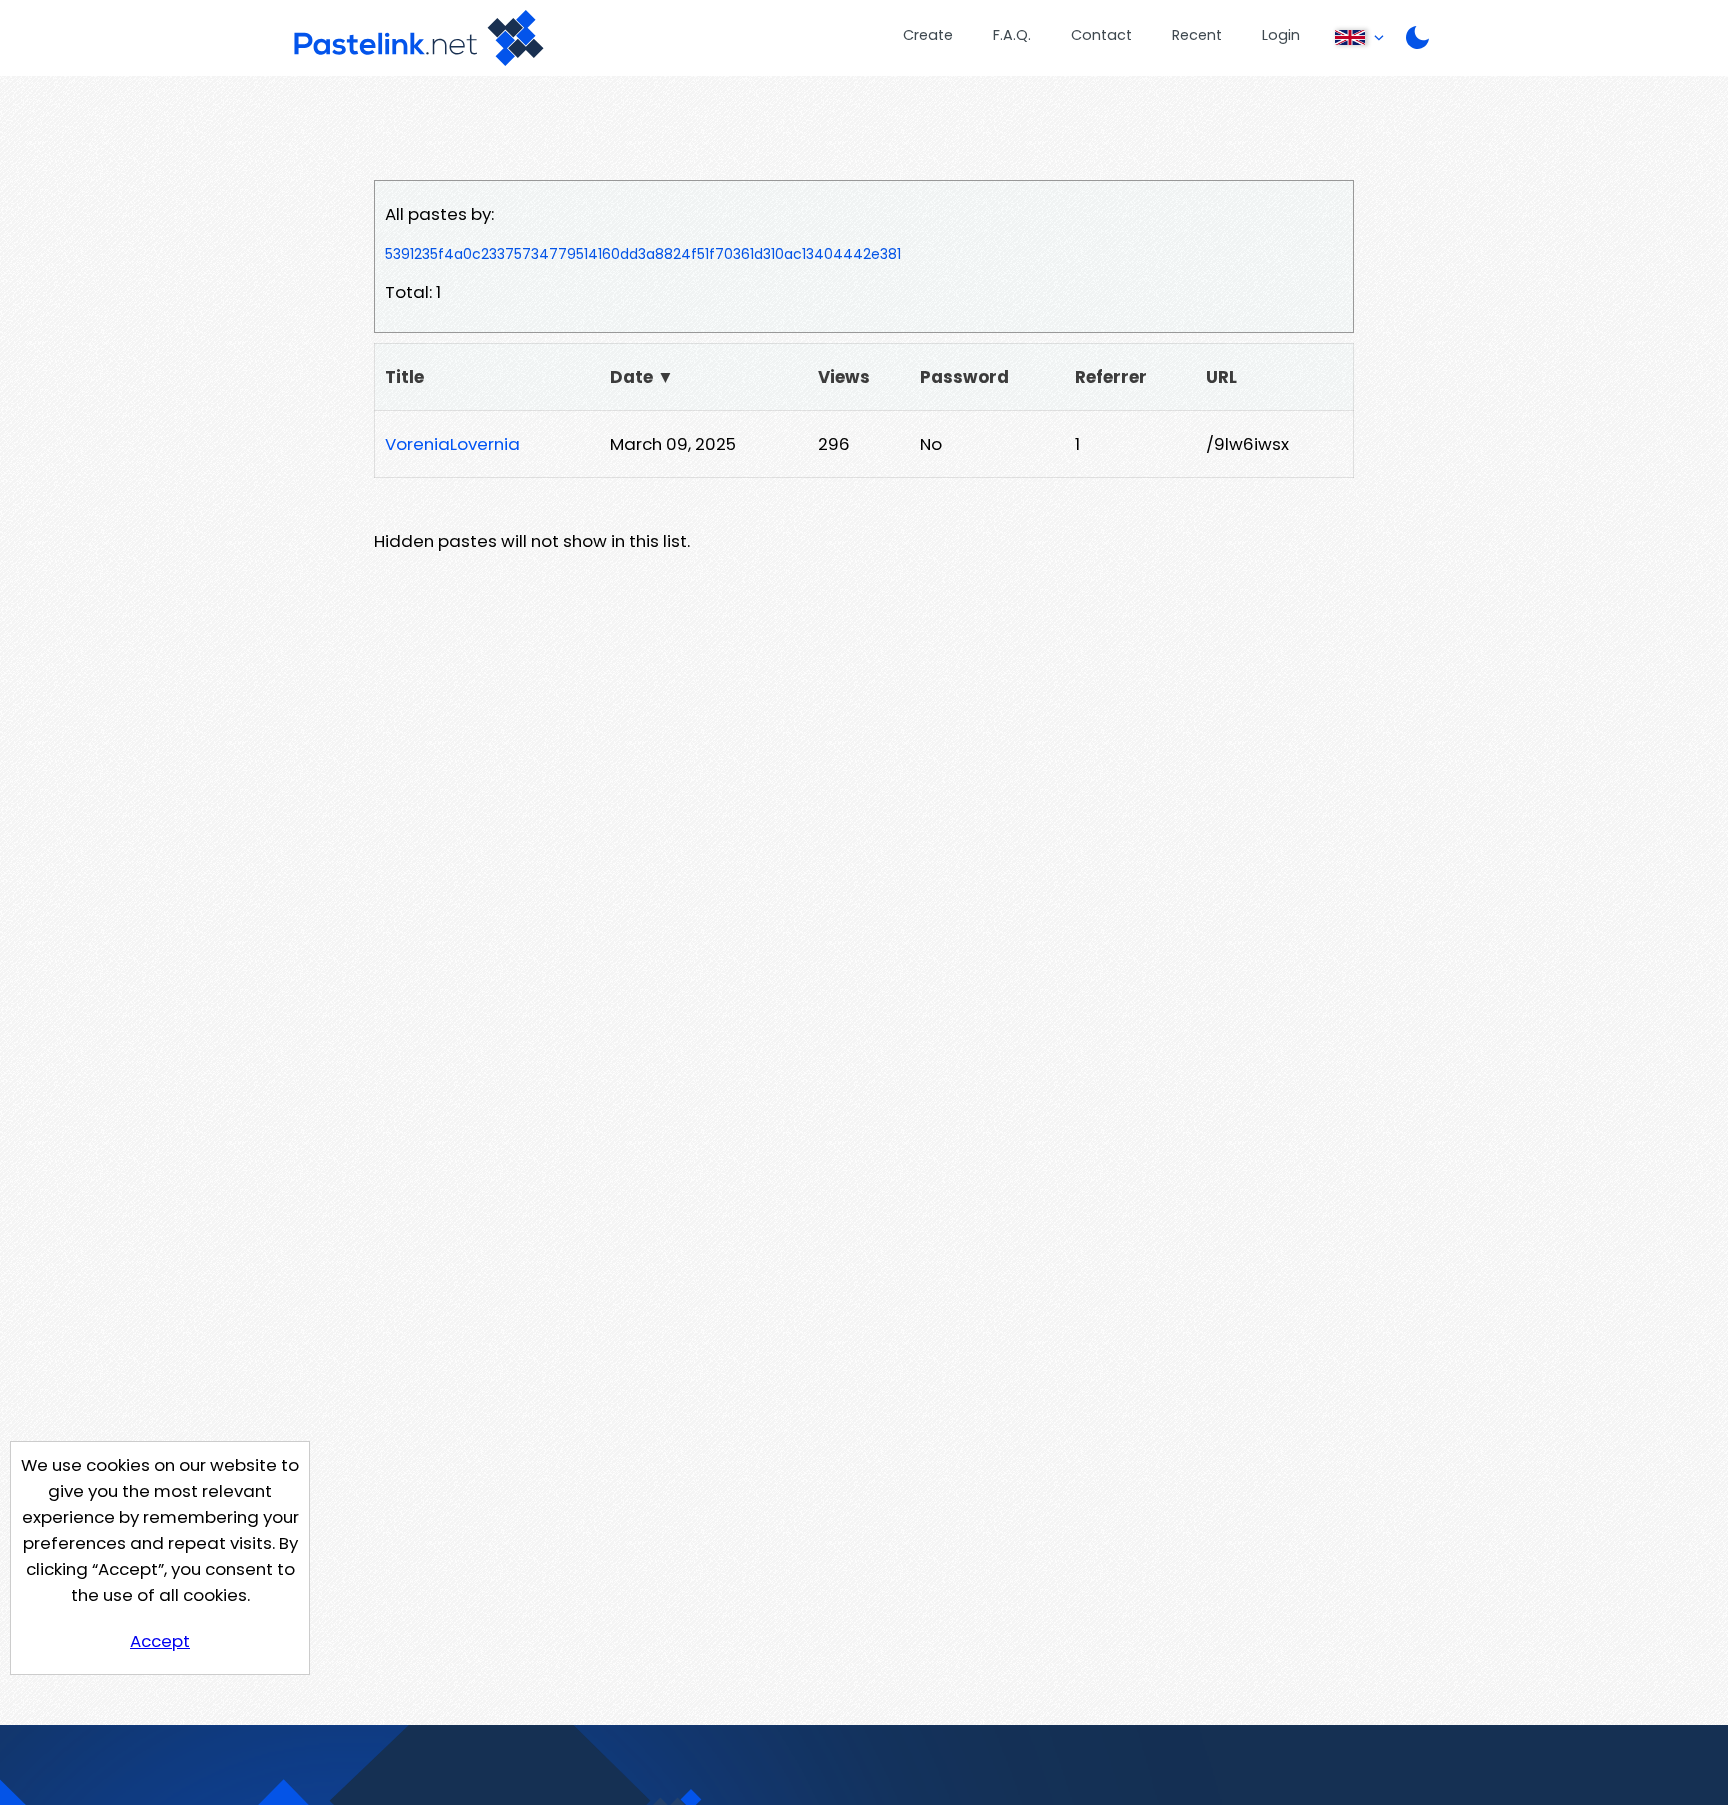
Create (928, 35)
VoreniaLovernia (452, 444)
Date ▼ (642, 377)
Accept (160, 1641)
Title (404, 377)
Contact (1101, 35)
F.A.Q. (1012, 35)
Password (964, 377)
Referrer (1111, 377)
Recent (1197, 35)
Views (844, 377)
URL (1221, 377)
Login (1281, 35)
